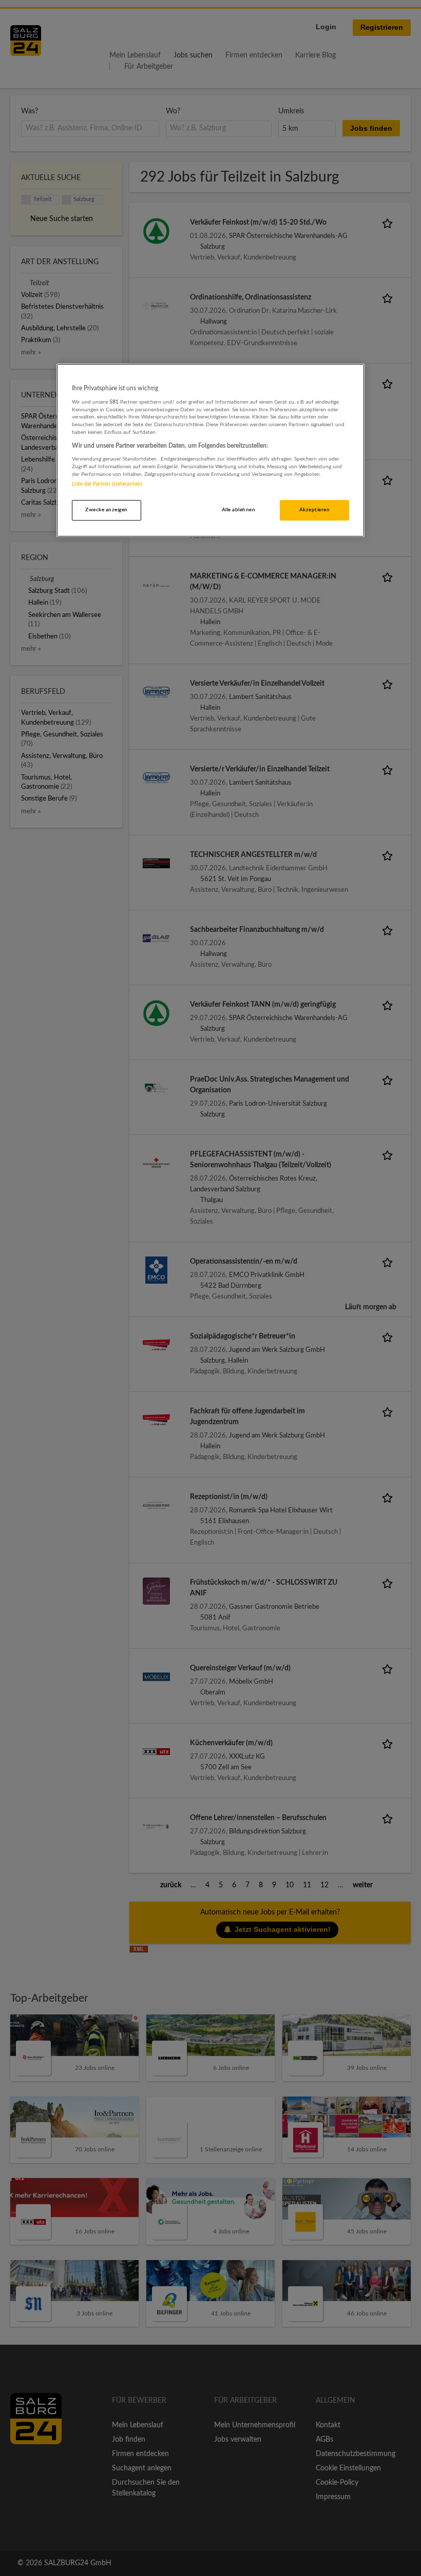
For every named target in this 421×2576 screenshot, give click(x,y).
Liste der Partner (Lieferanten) (107, 484)
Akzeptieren (314, 510)
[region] (210, 451)
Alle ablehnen (238, 510)
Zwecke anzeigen (106, 510)
